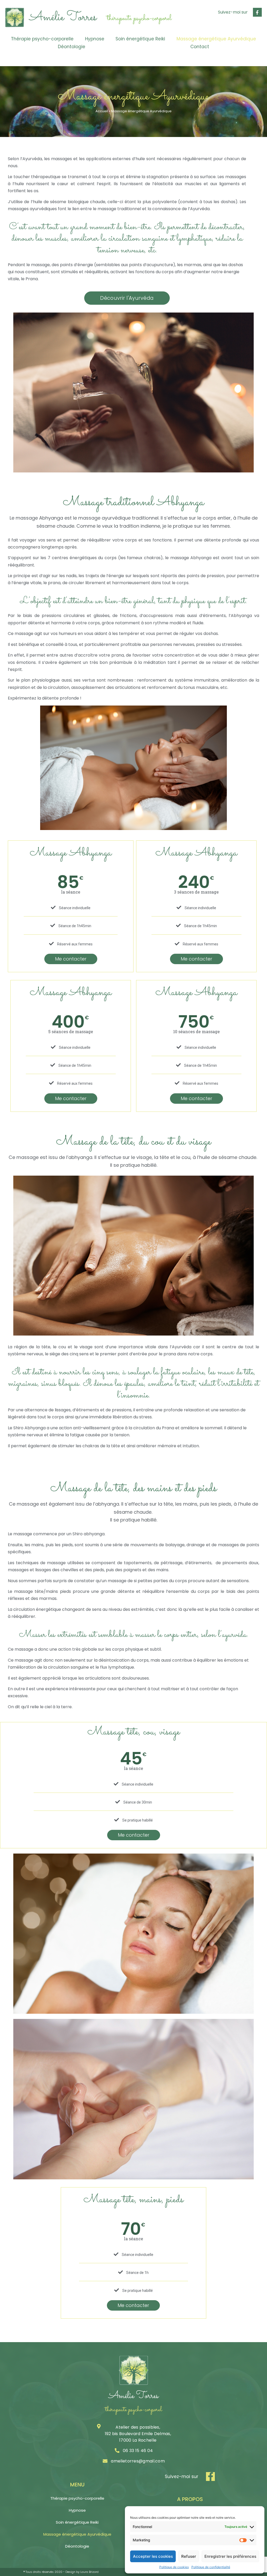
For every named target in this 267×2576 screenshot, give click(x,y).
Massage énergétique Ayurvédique (216, 39)
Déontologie (72, 47)
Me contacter (71, 959)
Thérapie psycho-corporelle (42, 39)
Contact (200, 47)
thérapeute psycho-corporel (139, 18)
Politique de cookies (174, 2567)
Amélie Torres (63, 17)
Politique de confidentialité (211, 2567)
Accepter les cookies (153, 2556)
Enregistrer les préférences (230, 2556)
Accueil (102, 111)
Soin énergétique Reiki (140, 39)
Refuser (189, 2556)
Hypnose (95, 39)
